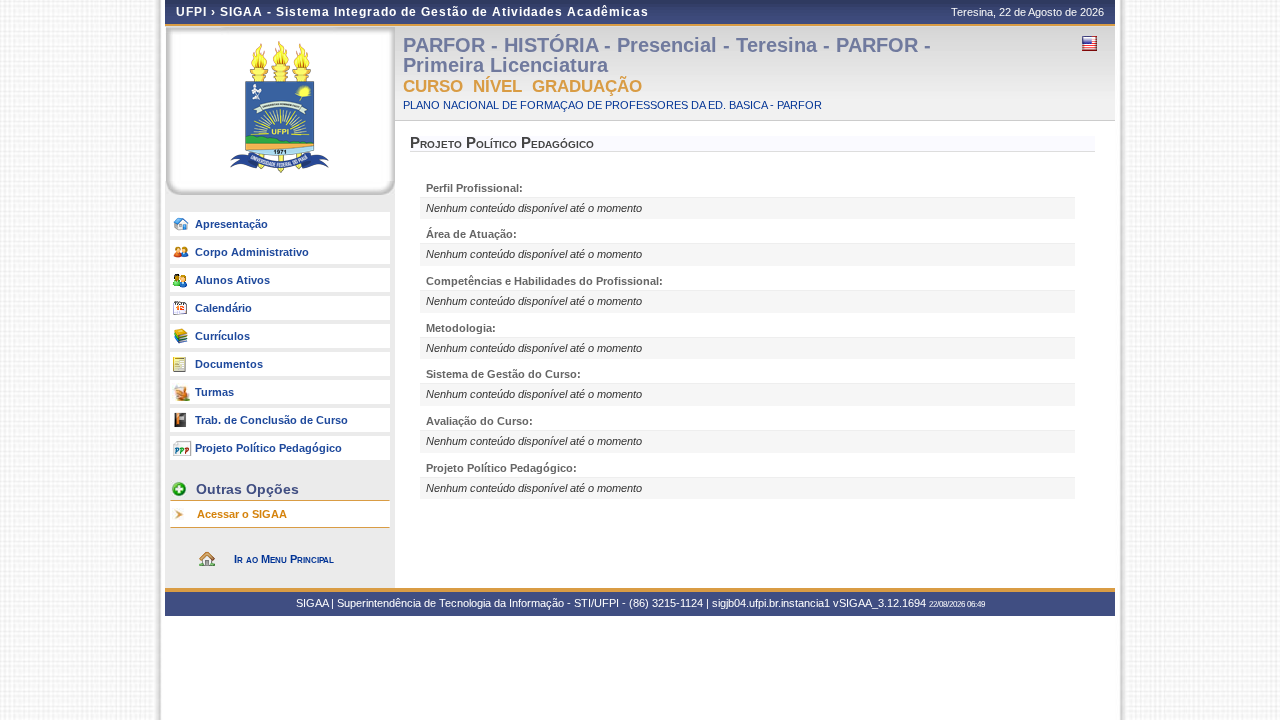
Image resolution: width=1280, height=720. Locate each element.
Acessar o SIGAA (242, 514)
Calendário (223, 308)
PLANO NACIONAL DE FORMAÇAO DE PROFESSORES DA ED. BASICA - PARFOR (612, 105)
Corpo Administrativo (252, 252)
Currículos (222, 336)
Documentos (229, 364)
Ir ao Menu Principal (284, 559)
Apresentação (231, 224)
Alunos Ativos (232, 280)
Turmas (214, 392)
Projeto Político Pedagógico (268, 448)
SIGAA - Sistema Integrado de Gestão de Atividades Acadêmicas (434, 12)
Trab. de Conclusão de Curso (271, 420)
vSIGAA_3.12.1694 (879, 603)
